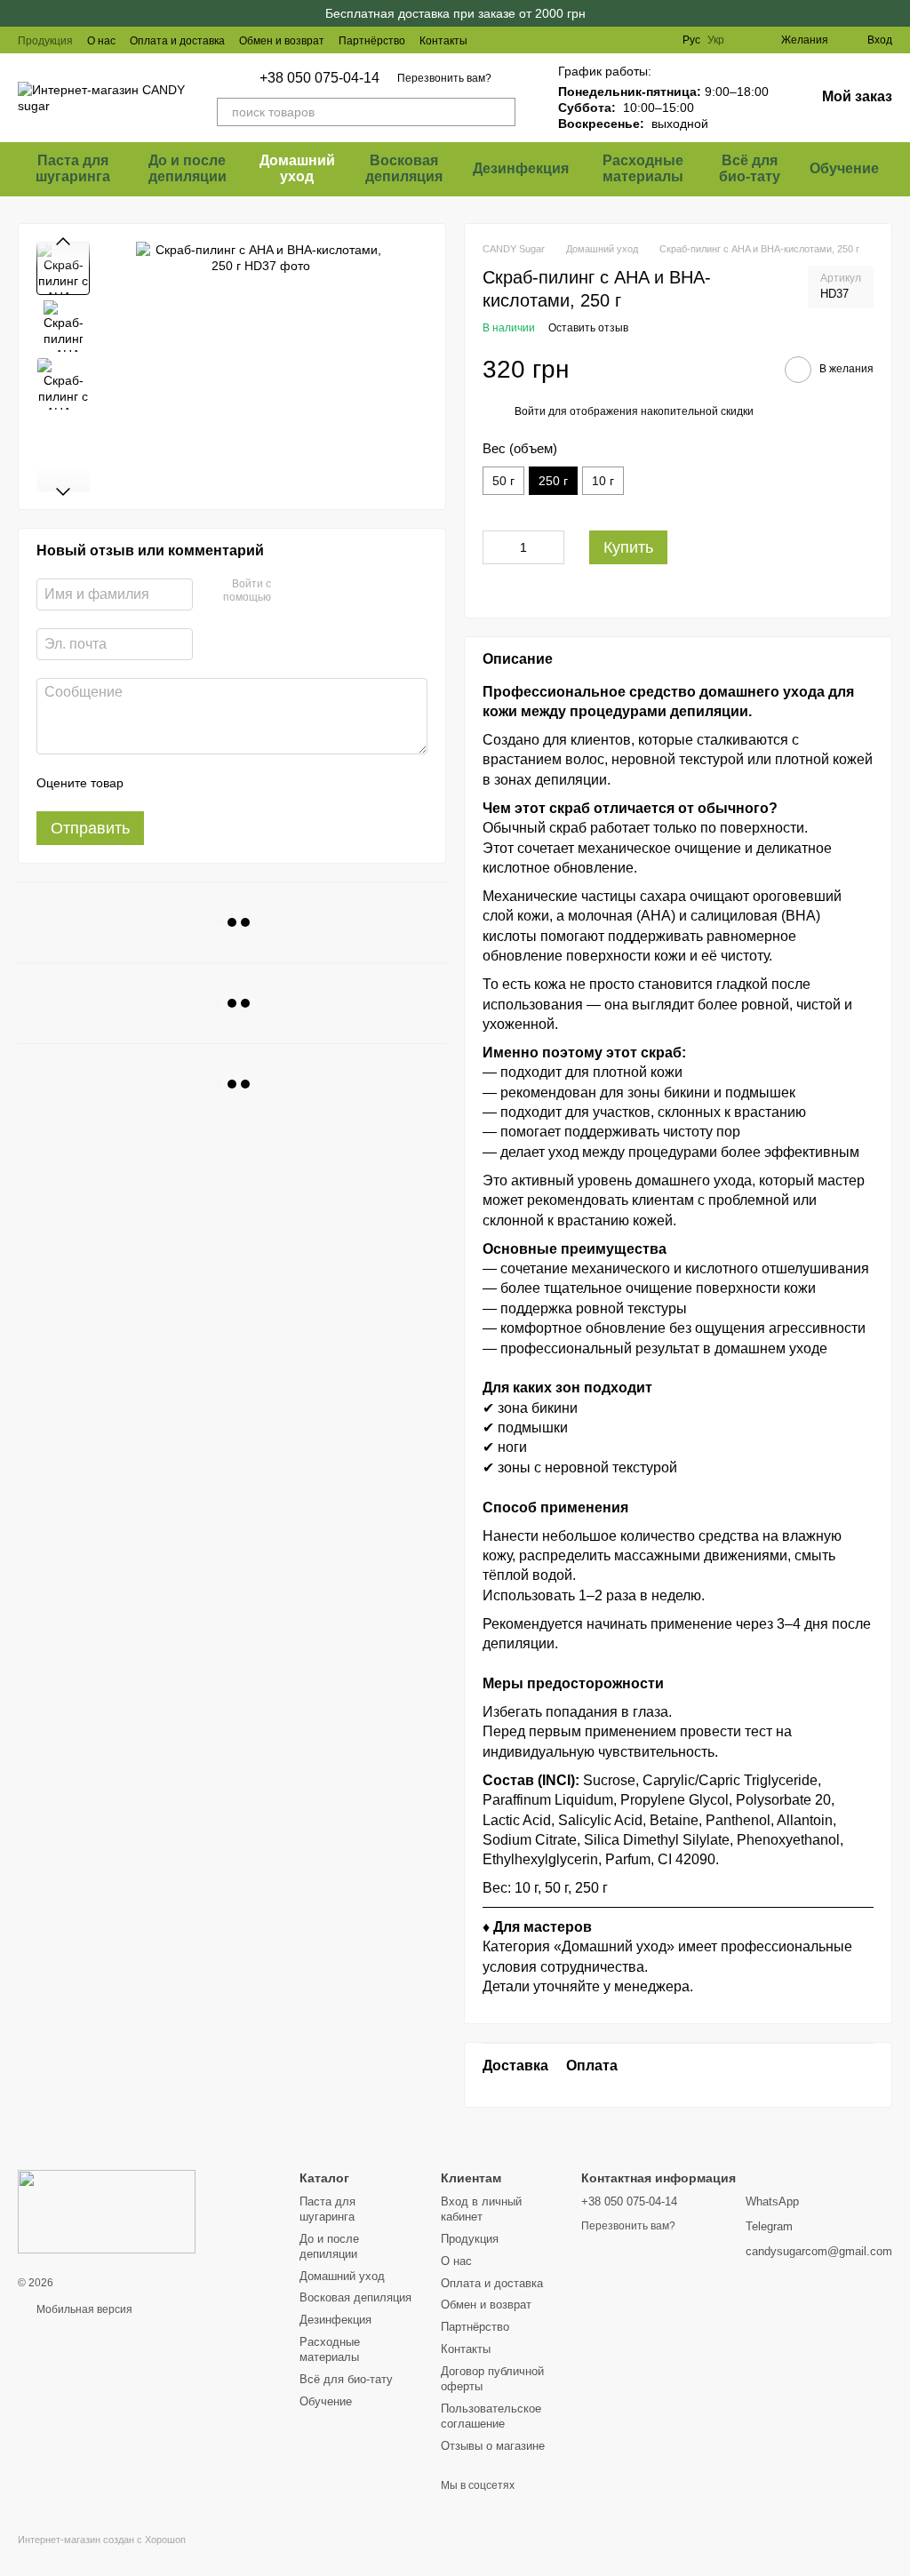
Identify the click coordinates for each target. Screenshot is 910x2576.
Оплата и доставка (177, 41)
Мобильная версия (83, 2309)
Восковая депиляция (404, 168)
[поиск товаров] (501, 112)
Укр (716, 40)
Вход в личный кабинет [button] (481, 2209)
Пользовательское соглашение (491, 2416)
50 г (503, 481)
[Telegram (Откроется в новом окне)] (633, 40)
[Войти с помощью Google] (319, 592)
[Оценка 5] (267, 783)
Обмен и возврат (282, 41)
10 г (603, 481)
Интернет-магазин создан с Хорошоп (102, 2540)
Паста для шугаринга (73, 168)
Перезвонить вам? (444, 78)
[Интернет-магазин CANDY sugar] (107, 2211)
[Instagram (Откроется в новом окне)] (590, 40)
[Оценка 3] (210, 783)
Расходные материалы (643, 168)
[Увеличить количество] (551, 547)
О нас (101, 41)
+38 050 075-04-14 (319, 78)
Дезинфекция (521, 168)
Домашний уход (297, 168)
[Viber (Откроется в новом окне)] (654, 40)
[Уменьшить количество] (496, 547)
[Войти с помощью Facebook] (291, 592)
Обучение (844, 168)
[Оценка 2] (181, 783)
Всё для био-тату (750, 168)
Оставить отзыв (588, 328)
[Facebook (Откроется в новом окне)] (611, 40)
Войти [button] (530, 411)
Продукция (45, 41)
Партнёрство (372, 41)
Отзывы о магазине (493, 2446)
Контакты (443, 41)
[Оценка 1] (153, 783)
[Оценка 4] (238, 783)
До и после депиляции (188, 168)
